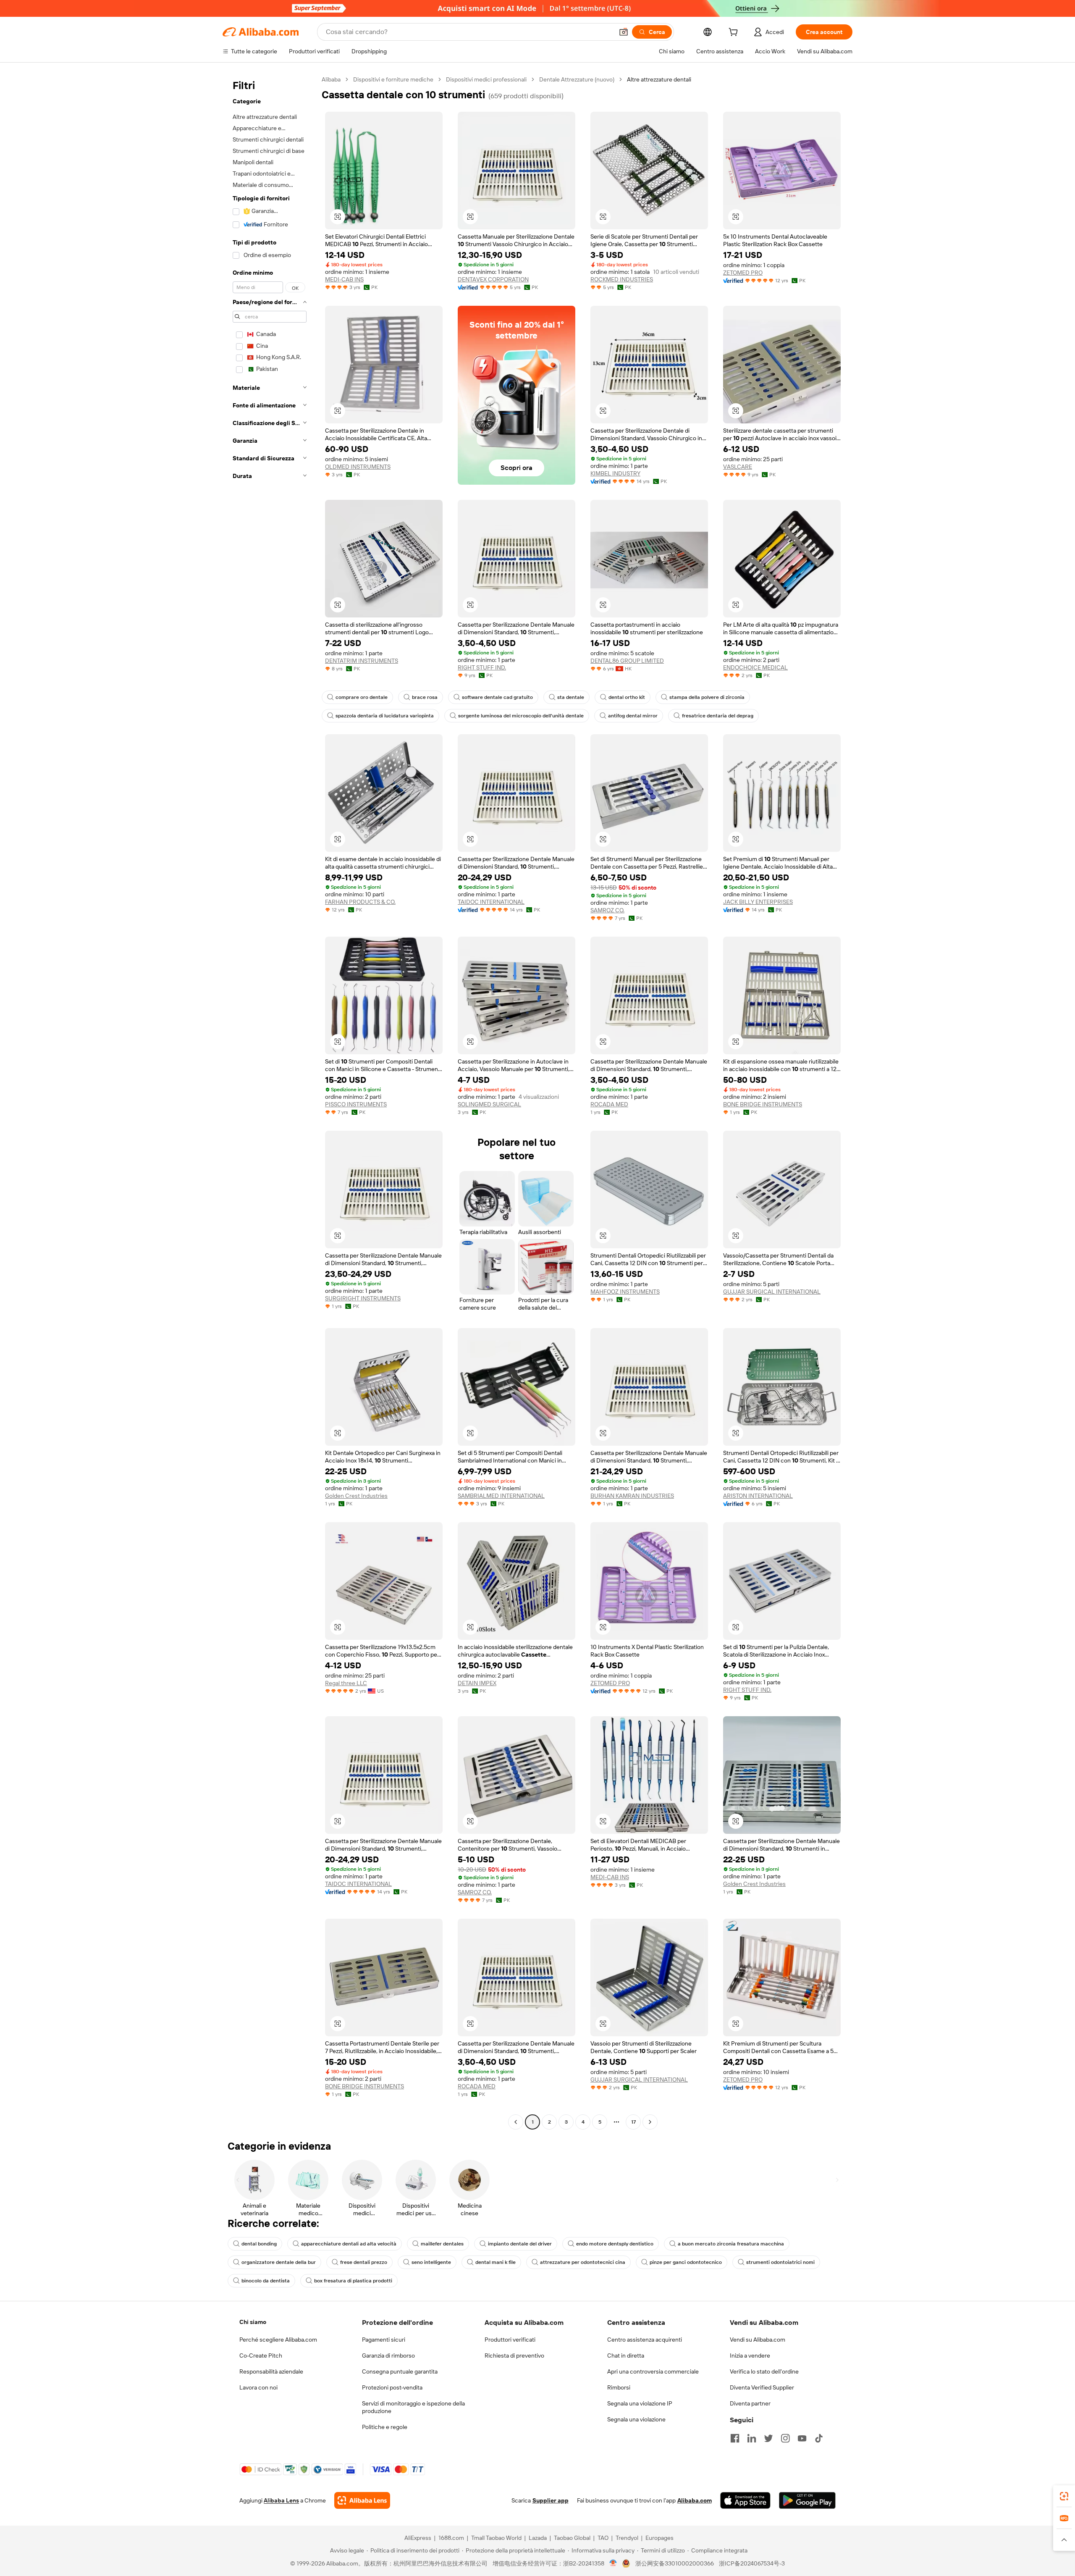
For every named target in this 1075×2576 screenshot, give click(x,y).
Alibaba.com (695, 2500)
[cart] (735, 33)
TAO (603, 2538)
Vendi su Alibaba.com (758, 2340)
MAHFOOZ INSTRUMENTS (625, 1292)
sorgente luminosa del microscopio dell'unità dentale (521, 716)
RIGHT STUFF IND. (482, 667)
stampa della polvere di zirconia (707, 697)
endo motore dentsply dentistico (615, 2244)
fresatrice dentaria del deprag (718, 716)
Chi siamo (253, 2322)
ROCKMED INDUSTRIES (622, 279)
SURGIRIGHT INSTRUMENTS (363, 1298)
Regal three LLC (346, 1683)
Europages (659, 2538)
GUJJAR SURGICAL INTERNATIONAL (772, 1292)
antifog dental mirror (633, 716)
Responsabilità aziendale (271, 2371)
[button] (624, 32)
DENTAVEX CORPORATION (493, 279)
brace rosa (425, 697)
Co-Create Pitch (261, 2355)
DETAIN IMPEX (477, 1683)
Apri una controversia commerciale (653, 2371)
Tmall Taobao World (496, 2538)
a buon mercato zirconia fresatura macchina (731, 2244)
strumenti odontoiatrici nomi (780, 2262)
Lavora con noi (258, 2387)
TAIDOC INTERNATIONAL (491, 902)
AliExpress (418, 2538)
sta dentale (571, 697)
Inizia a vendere (750, 2355)
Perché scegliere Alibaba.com (278, 2340)
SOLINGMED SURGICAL (489, 1104)
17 (633, 2122)
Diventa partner (750, 2403)
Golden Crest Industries (356, 1496)
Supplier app (551, 2500)
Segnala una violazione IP (640, 2403)
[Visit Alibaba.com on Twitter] (768, 2438)
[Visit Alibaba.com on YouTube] (802, 2438)
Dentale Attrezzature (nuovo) (577, 79)
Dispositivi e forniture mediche (393, 79)
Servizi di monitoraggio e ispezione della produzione (413, 2407)
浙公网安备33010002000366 (675, 2563)
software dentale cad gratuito (497, 697)
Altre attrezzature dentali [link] (659, 79)
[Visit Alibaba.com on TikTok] (819, 2438)
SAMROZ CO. (607, 910)
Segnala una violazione (636, 2419)
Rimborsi (619, 2387)
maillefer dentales (442, 2244)
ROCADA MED (609, 1104)
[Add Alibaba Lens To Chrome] (362, 2500)
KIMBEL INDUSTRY (615, 473)
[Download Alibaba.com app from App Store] (745, 2500)
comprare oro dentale (362, 697)
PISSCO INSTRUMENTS (356, 1104)
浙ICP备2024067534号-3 (752, 2563)
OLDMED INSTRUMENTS (358, 467)
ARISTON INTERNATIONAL (758, 1496)
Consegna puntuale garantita (400, 2371)
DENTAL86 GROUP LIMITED (627, 661)
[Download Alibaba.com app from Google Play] (807, 2500)
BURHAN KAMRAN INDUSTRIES (632, 1496)
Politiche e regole (385, 2427)
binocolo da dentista (266, 2281)
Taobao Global (572, 2538)
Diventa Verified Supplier (762, 2387)
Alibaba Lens (281, 2500)
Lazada (538, 2538)
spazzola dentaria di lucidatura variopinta (385, 716)
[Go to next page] (650, 2122)
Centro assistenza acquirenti (645, 2340)
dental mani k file (496, 2262)
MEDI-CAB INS (344, 279)
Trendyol (627, 2538)
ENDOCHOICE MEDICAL (755, 667)
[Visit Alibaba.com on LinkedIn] (752, 2438)
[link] (1064, 2496)
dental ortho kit (627, 697)
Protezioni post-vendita (392, 2387)
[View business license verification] (613, 2563)
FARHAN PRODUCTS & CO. (360, 902)
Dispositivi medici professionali (486, 79)
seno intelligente (431, 2262)
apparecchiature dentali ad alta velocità (349, 2244)
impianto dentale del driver (520, 2244)
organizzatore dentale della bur (279, 2262)
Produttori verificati (510, 2340)
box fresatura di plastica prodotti (353, 2281)
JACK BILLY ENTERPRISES (758, 902)
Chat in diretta (626, 2355)
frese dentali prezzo (364, 2262)
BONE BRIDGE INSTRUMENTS (763, 1104)
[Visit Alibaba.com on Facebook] (735, 2438)
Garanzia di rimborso (388, 2355)
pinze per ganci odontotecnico (686, 2262)
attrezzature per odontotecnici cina (583, 2262)
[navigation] (270, 1102)
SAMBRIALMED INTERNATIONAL (501, 1496)
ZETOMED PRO (743, 273)
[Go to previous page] (516, 2122)
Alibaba (331, 79)
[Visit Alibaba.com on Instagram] (785, 2438)
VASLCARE (738, 467)
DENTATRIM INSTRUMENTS (362, 661)
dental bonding (259, 2244)
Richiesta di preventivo (514, 2355)
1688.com (451, 2538)
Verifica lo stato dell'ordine (764, 2371)
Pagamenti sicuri (384, 2340)
